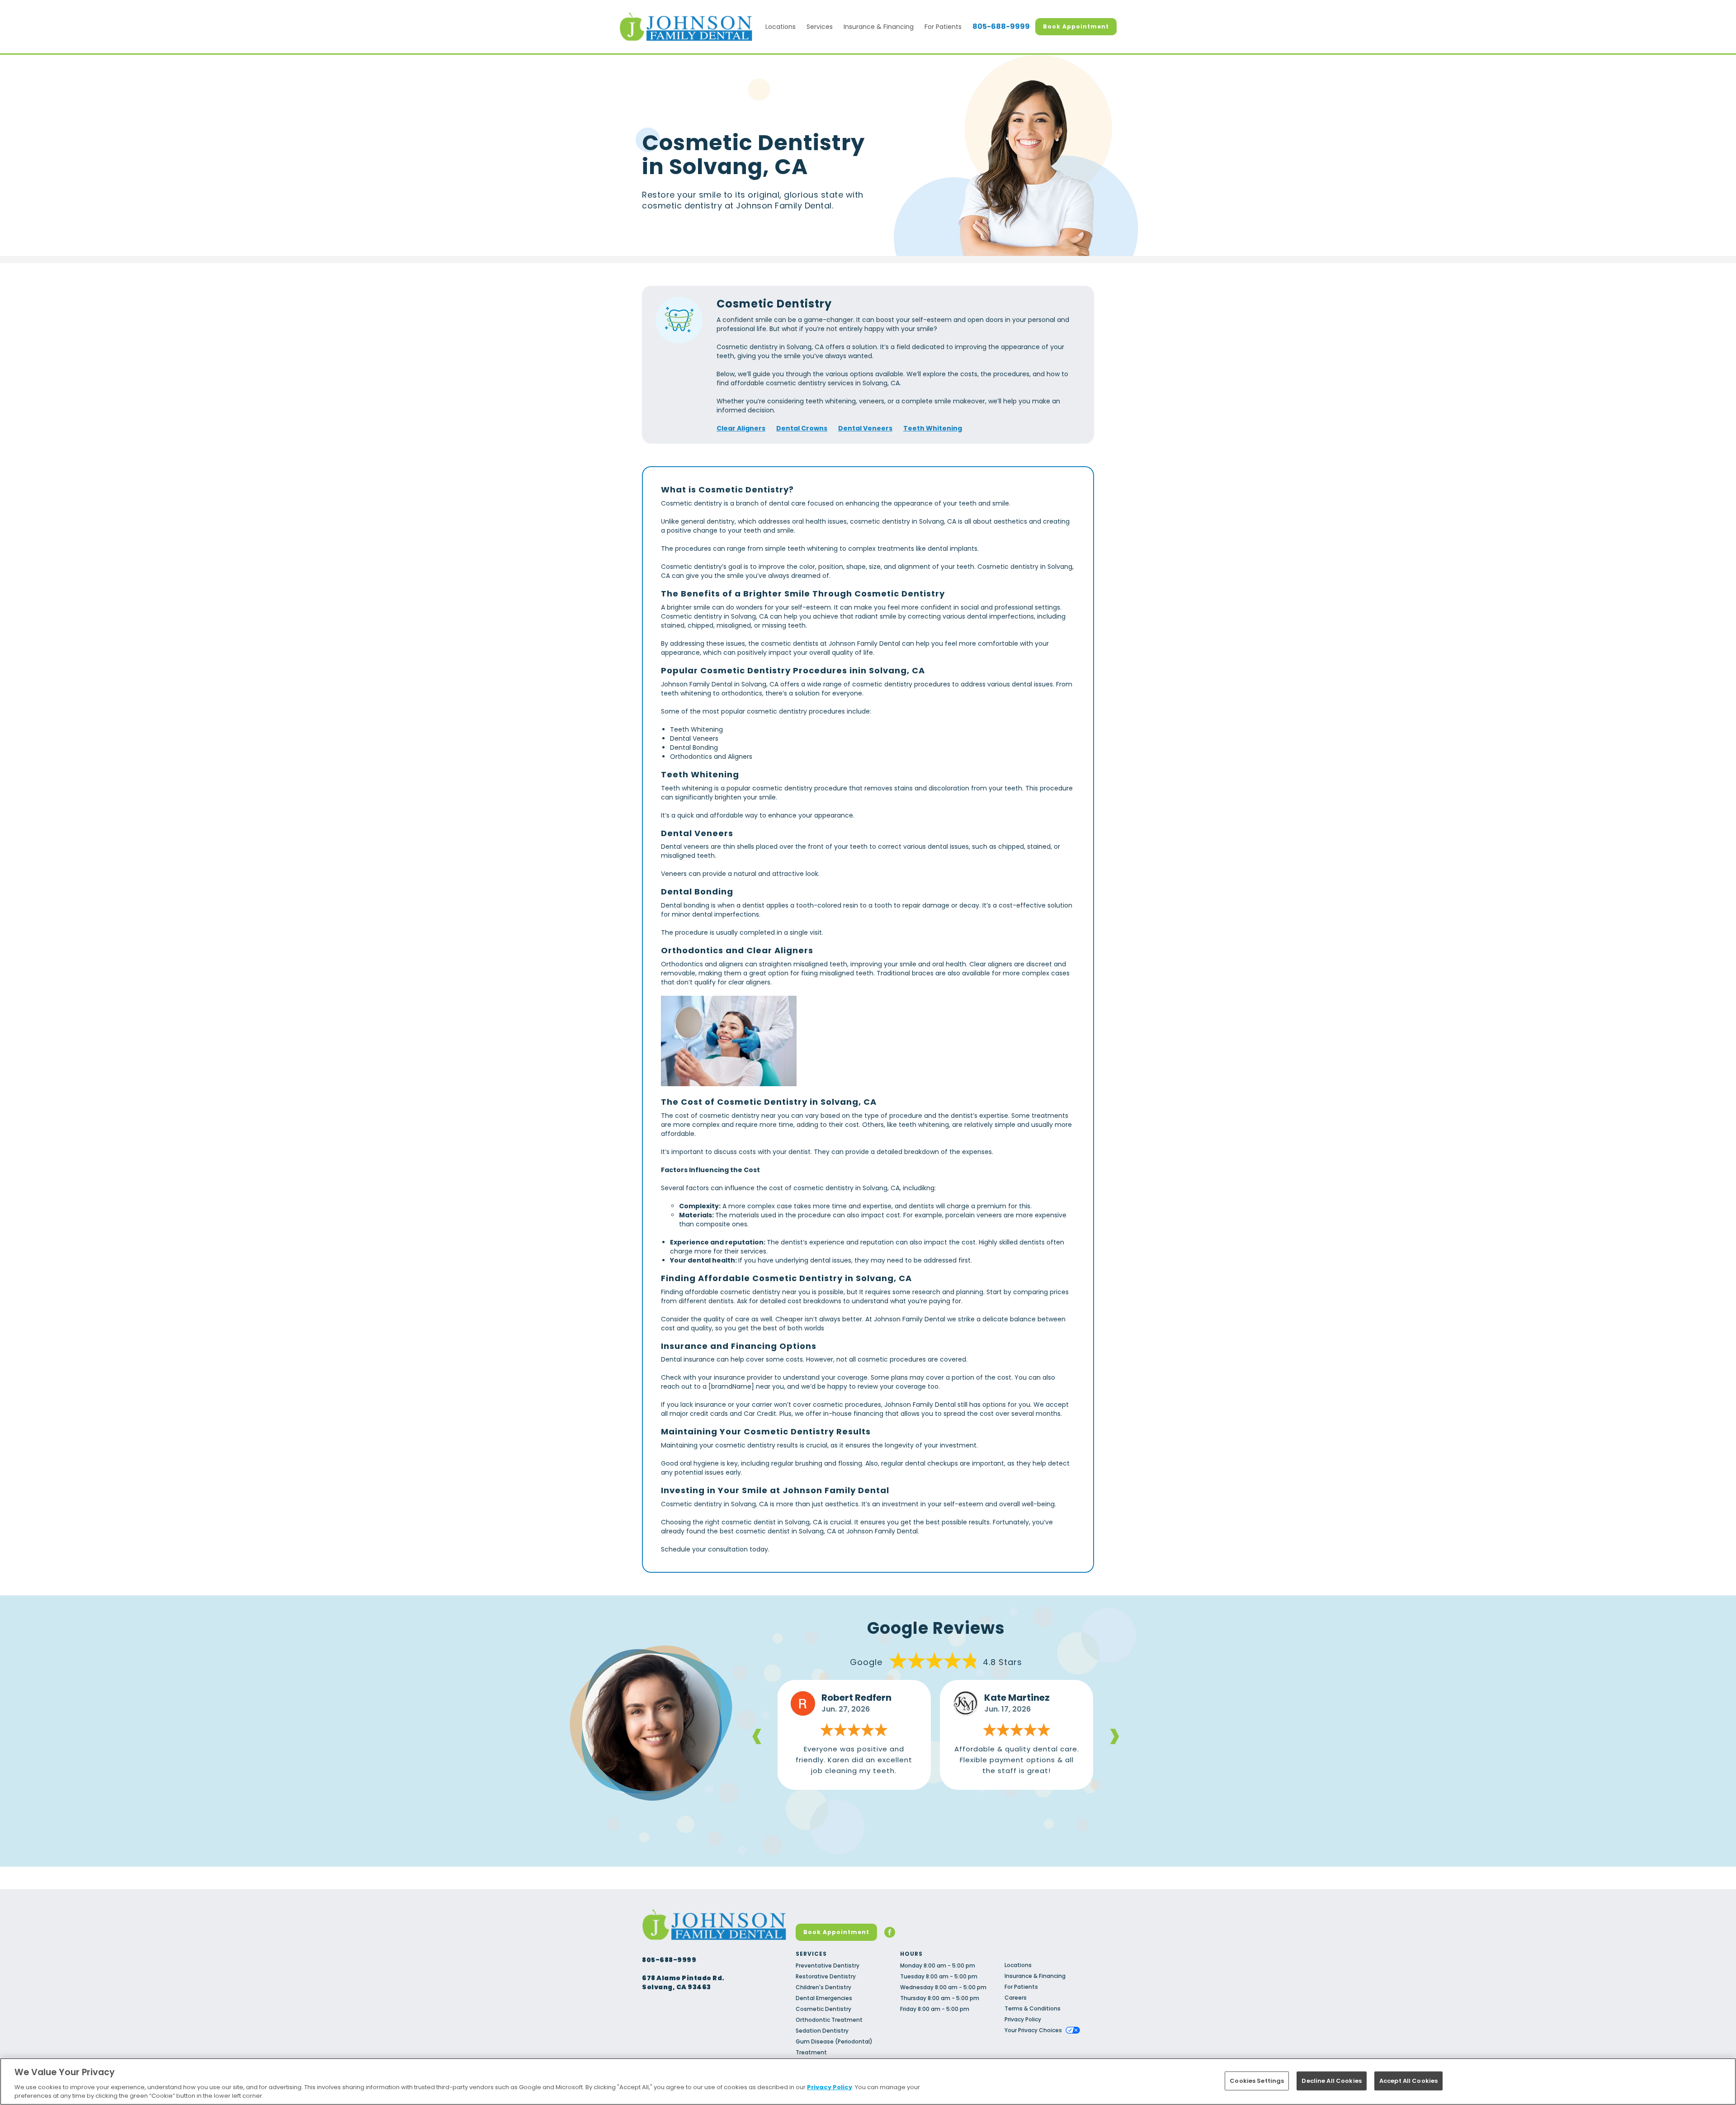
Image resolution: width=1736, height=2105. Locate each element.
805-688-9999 (1001, 27)
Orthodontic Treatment (829, 2020)
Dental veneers (685, 847)
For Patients (943, 27)
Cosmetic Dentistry (823, 2009)
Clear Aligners (741, 428)
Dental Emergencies (824, 1998)
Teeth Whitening (933, 428)
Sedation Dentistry (822, 2031)
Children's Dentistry (823, 1987)
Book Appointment (1076, 26)
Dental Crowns (802, 428)
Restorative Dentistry (826, 1976)
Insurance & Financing (879, 27)
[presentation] (757, 1735)
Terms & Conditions (1033, 2008)
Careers (1016, 1998)
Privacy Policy (1023, 2019)
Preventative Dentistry (828, 1965)
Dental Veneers (865, 428)
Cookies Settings (1257, 2081)
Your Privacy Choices (1033, 2030)
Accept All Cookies (1408, 2081)
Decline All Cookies (1331, 2081)
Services (820, 27)
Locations (781, 27)
